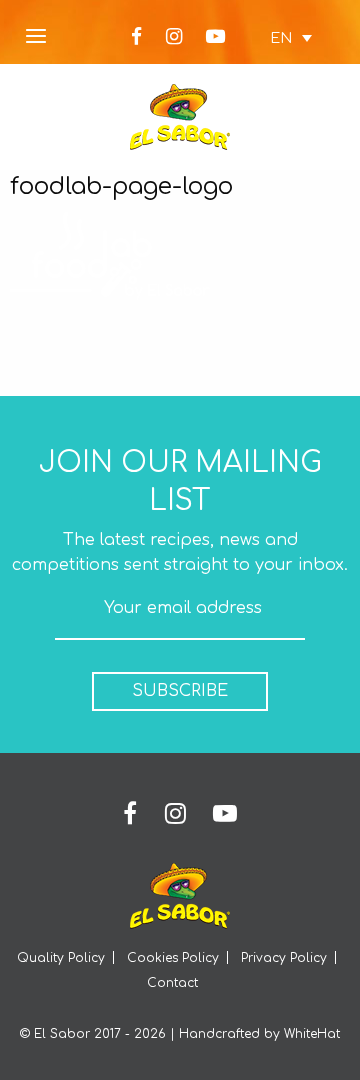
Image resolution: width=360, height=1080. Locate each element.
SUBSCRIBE (180, 691)
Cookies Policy (173, 958)
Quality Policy (61, 958)
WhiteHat (312, 1034)
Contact (172, 983)
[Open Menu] (36, 37)
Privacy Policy (284, 958)
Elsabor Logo (180, 117)
